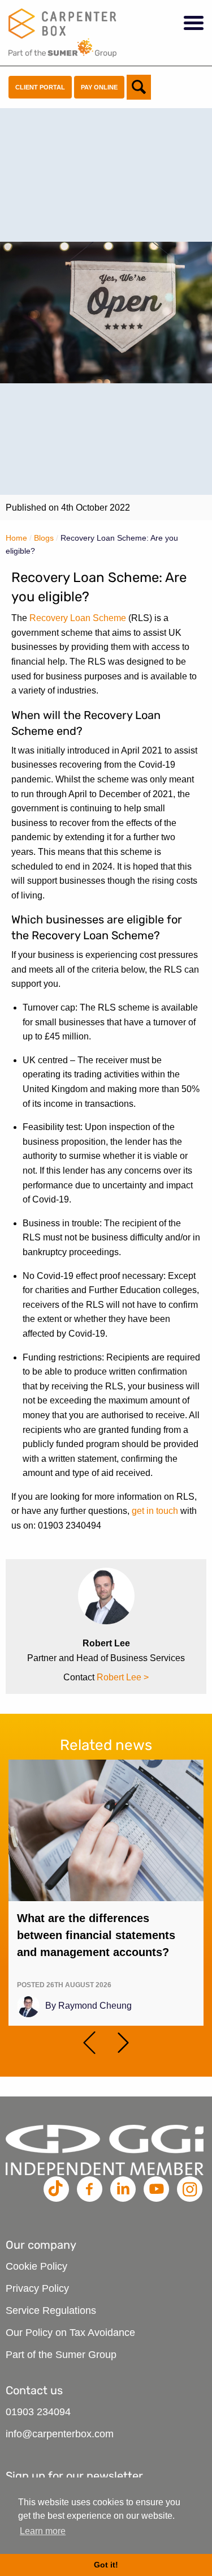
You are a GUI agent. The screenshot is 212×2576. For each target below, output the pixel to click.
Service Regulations (51, 2310)
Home (16, 538)
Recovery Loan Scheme (78, 618)
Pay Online (99, 87)
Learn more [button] (43, 2531)
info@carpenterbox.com (60, 2434)
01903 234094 (38, 2412)
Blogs (44, 538)
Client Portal (40, 87)
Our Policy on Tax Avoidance (70, 2333)
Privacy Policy (37, 2288)
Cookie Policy (36, 2266)
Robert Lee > (123, 1677)
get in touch (155, 1511)
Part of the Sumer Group (61, 2355)
